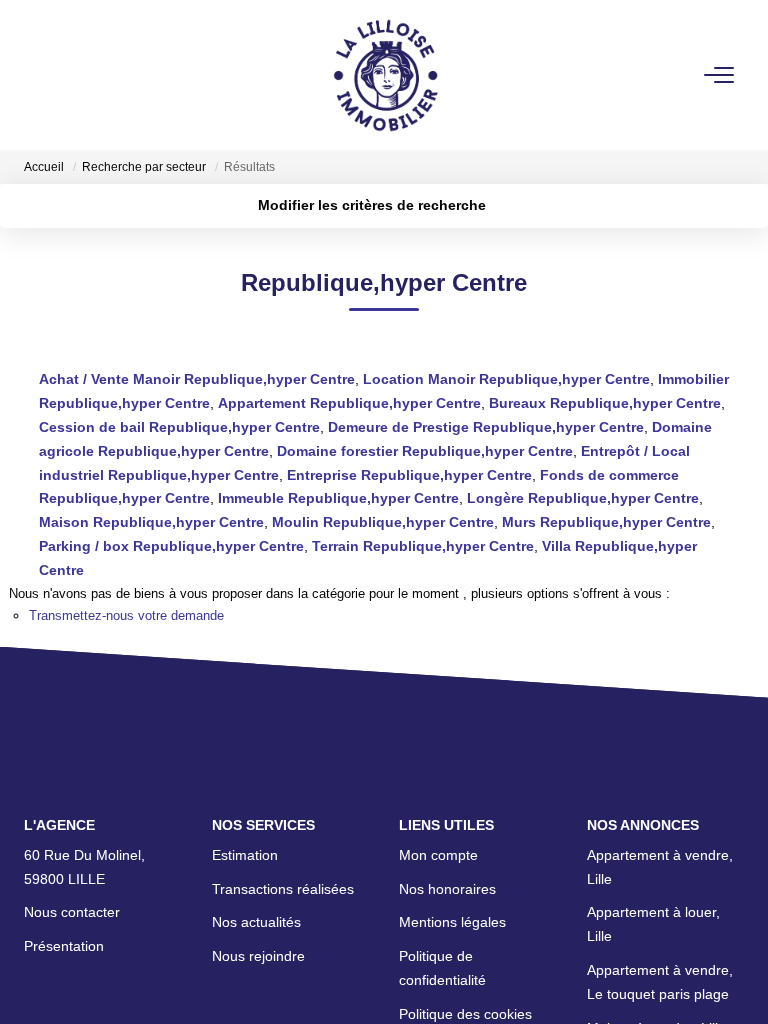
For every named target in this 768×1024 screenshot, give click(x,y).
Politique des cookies (465, 1014)
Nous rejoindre (258, 956)
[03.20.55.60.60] (737, 978)
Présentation (64, 946)
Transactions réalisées (283, 889)
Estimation (245, 855)
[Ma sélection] (65, 74)
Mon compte (438, 855)
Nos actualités (256, 922)
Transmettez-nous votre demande (126, 615)
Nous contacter (72, 912)
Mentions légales (452, 922)
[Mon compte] (37, 74)
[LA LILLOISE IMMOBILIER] (389, 75)
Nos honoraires (447, 889)
